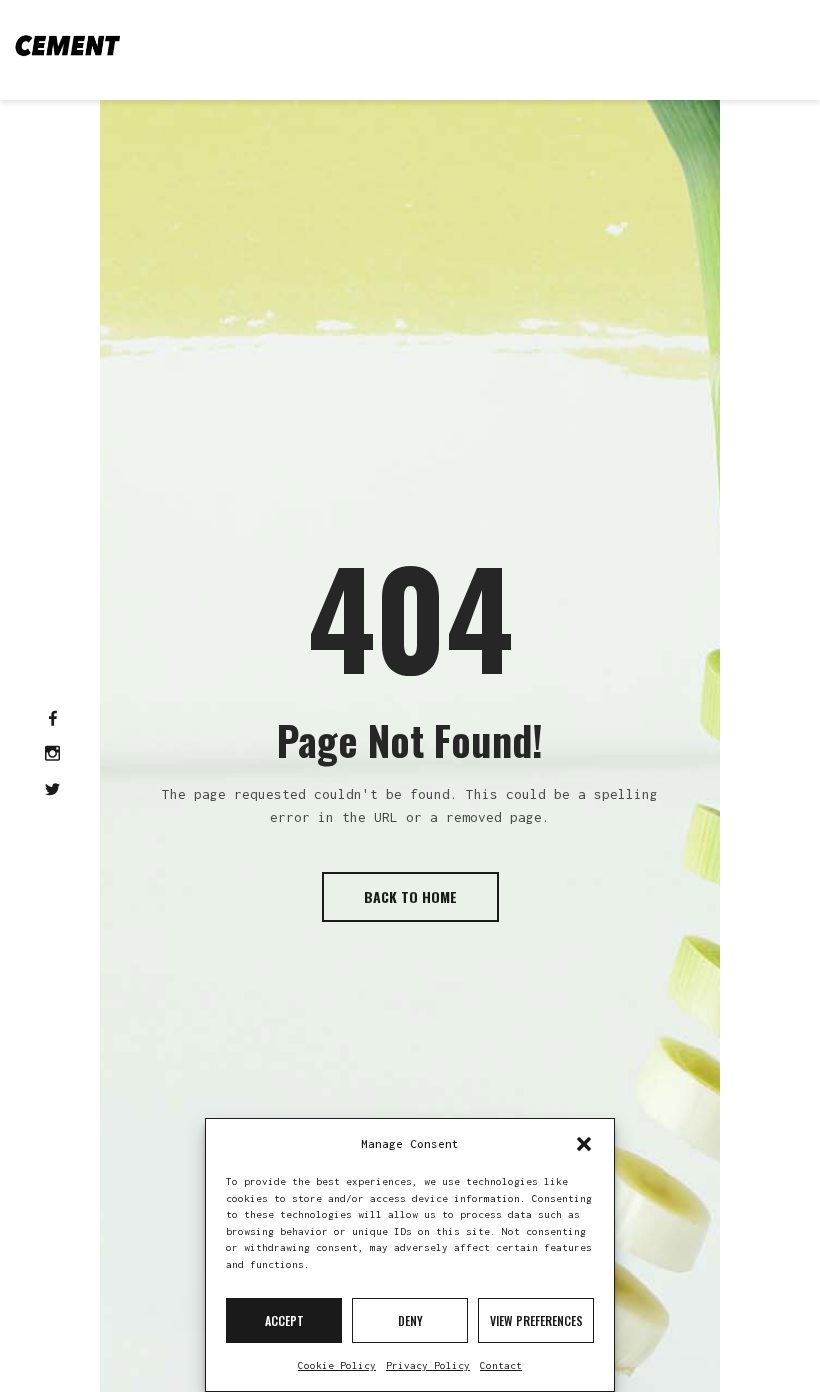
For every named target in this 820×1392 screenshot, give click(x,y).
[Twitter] (52, 791)
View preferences (536, 1320)
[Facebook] (53, 720)
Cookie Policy (337, 1365)
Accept (284, 1320)
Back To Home (410, 896)
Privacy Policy (428, 1365)
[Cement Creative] (67, 45)
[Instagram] (52, 755)
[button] (584, 1144)
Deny (410, 1320)
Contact (501, 1365)
